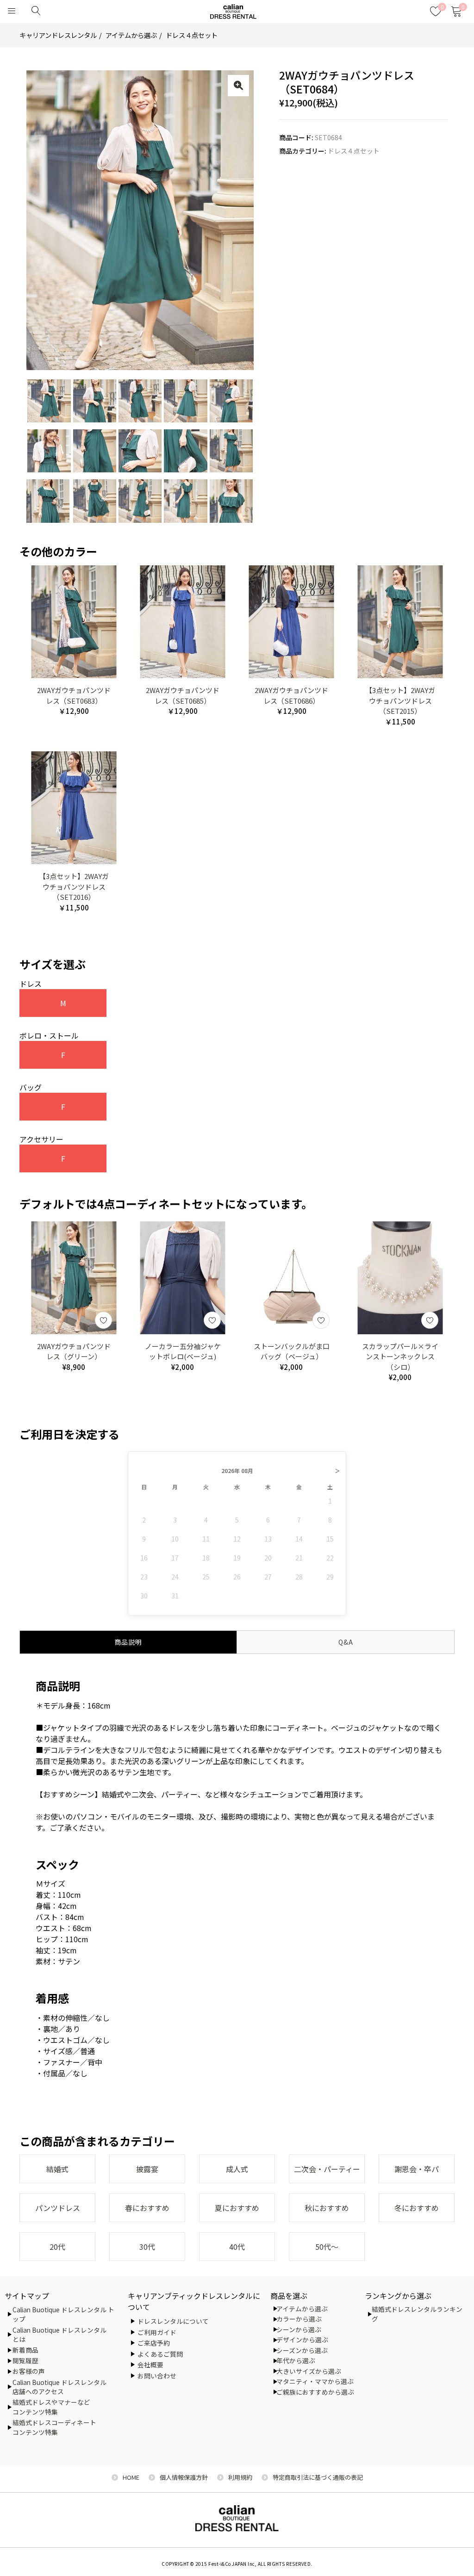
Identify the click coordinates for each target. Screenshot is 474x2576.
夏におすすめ (237, 2208)
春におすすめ (147, 2208)
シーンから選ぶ (299, 2329)
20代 (57, 2247)
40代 (237, 2247)
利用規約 (240, 2477)
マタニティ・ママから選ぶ (315, 2381)
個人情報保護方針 (184, 2477)
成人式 (237, 2169)
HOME (131, 2477)
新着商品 (25, 2350)
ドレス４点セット (192, 35)
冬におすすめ (417, 2208)
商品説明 (128, 1642)
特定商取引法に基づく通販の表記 (318, 2477)
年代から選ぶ (296, 2360)
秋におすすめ (327, 2208)
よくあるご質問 (160, 2354)
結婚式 (57, 2169)
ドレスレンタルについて (173, 2321)
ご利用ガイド (157, 2332)
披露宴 (147, 2169)
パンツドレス (58, 2208)
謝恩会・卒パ (417, 2169)
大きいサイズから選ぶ (309, 2371)
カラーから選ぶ (299, 2319)
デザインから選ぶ (302, 2340)
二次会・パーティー (327, 2169)
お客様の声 (29, 2371)
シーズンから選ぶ (302, 2350)
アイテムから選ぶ (131, 35)
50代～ (327, 2247)
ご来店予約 (154, 2343)
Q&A (346, 1642)
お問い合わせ (157, 2376)
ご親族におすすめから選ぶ (315, 2392)
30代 (147, 2247)
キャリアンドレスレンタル (58, 35)
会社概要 (150, 2365)
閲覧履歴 (25, 2360)
